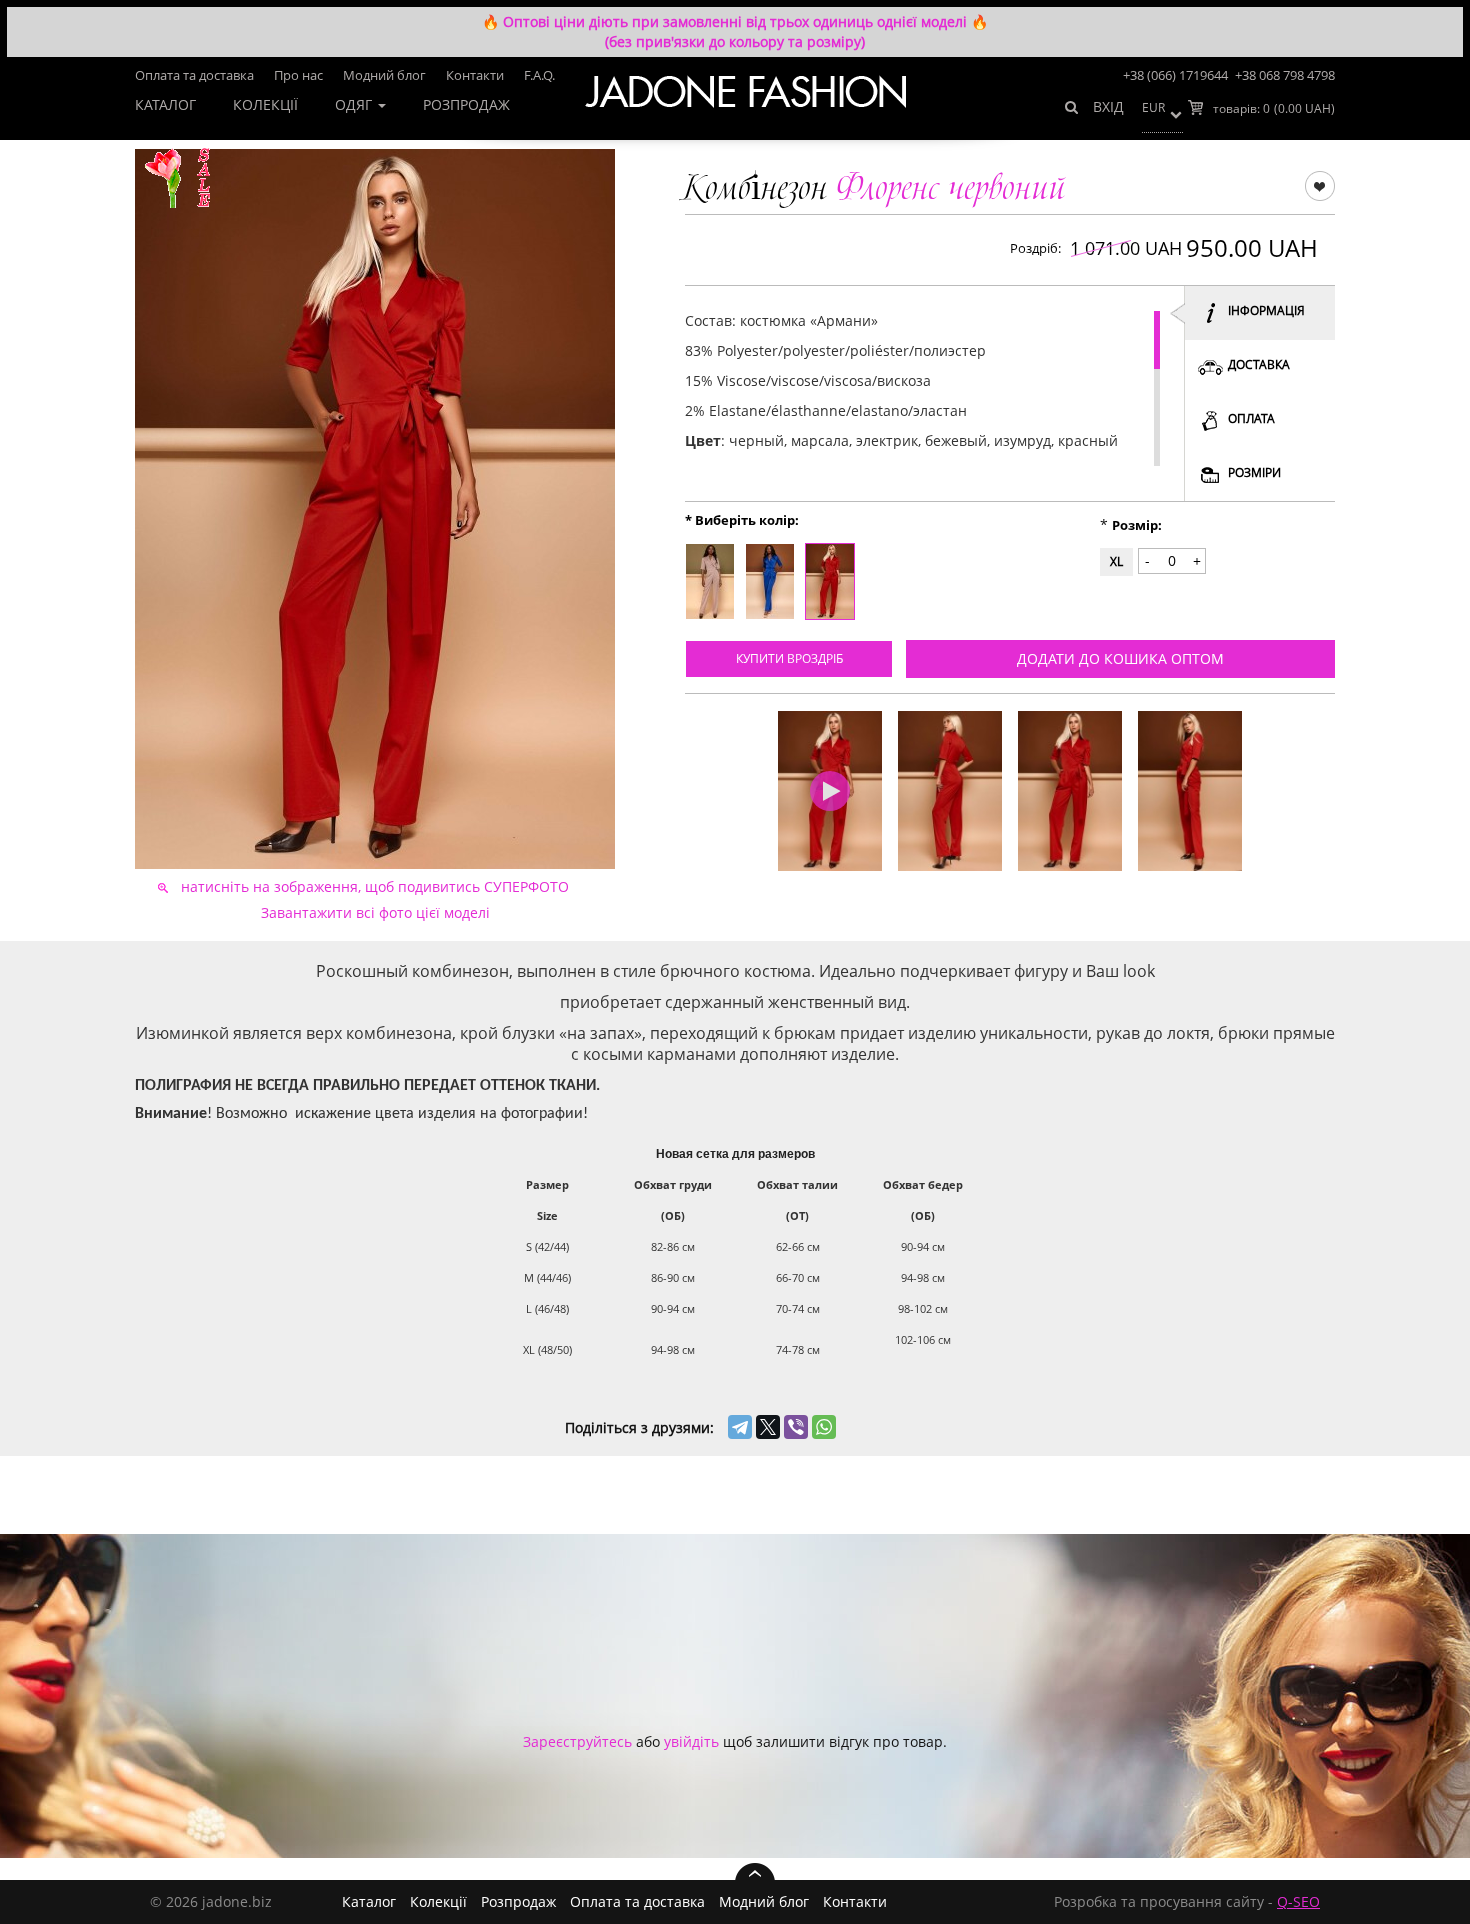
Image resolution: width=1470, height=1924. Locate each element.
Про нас (298, 75)
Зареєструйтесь (577, 1741)
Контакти (475, 75)
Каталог (165, 104)
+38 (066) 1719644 (1175, 75)
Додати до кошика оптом (1120, 658)
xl (1116, 561)
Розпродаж (466, 104)
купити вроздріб (789, 658)
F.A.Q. (539, 75)
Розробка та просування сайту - (1187, 1902)
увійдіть (691, 1741)
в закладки (1319, 185)
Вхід (1108, 106)
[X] (768, 1427)
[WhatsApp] (824, 1427)
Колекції (265, 104)
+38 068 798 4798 (1285, 75)
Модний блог (384, 75)
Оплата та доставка (194, 75)
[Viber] (796, 1427)
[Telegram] (740, 1427)
